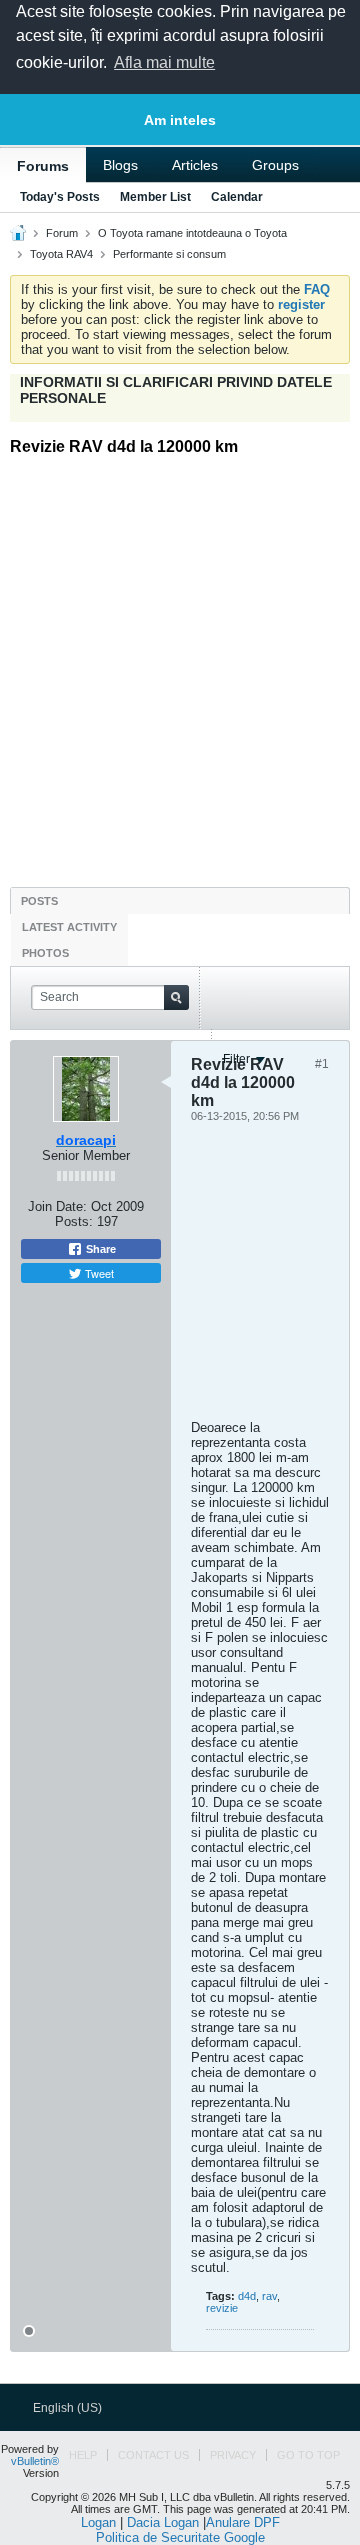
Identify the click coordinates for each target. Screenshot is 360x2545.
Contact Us (153, 2455)
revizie (222, 2308)
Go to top (308, 2455)
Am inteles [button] (180, 120)
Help (83, 2455)
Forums (43, 166)
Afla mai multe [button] (164, 62)
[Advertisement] (180, 660)
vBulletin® (35, 2461)
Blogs (120, 165)
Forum (62, 233)
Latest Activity (69, 927)
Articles (195, 165)
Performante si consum (169, 254)
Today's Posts (60, 197)
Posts (39, 901)
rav (269, 2296)
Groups (275, 165)
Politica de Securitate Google (180, 2537)
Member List (155, 197)
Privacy (233, 2455)
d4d (247, 2296)
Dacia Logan (163, 2522)
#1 (322, 1064)
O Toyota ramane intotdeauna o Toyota (192, 233)
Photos (45, 953)
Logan (98, 2522)
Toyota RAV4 (61, 254)
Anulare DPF (243, 2522)
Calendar (237, 197)
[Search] (176, 997)
